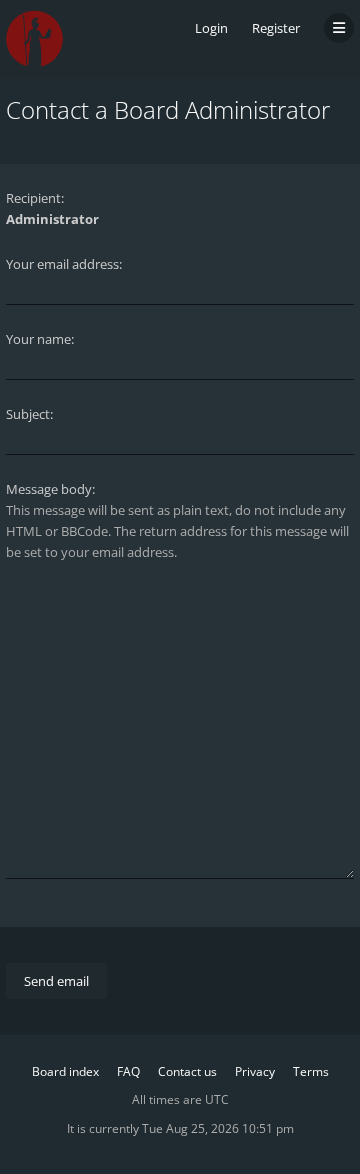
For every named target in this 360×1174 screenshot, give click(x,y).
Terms (311, 1071)
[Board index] (34, 38)
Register (276, 28)
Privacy (255, 1071)
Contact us (187, 1071)
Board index (65, 1071)
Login (211, 28)
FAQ (128, 1071)
